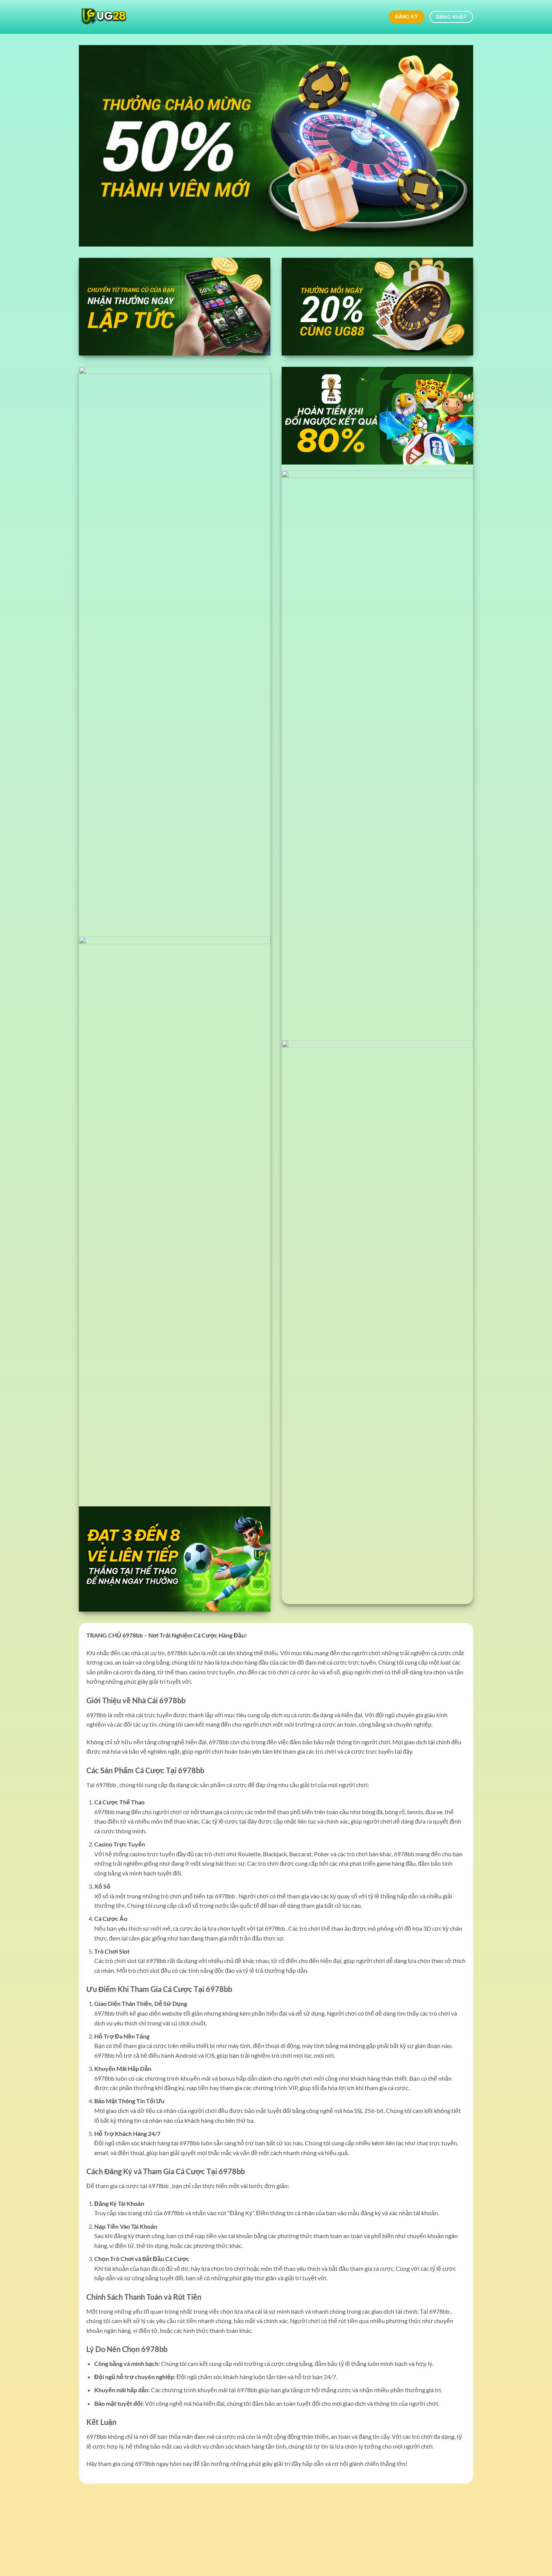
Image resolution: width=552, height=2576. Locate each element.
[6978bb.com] (116, 17)
